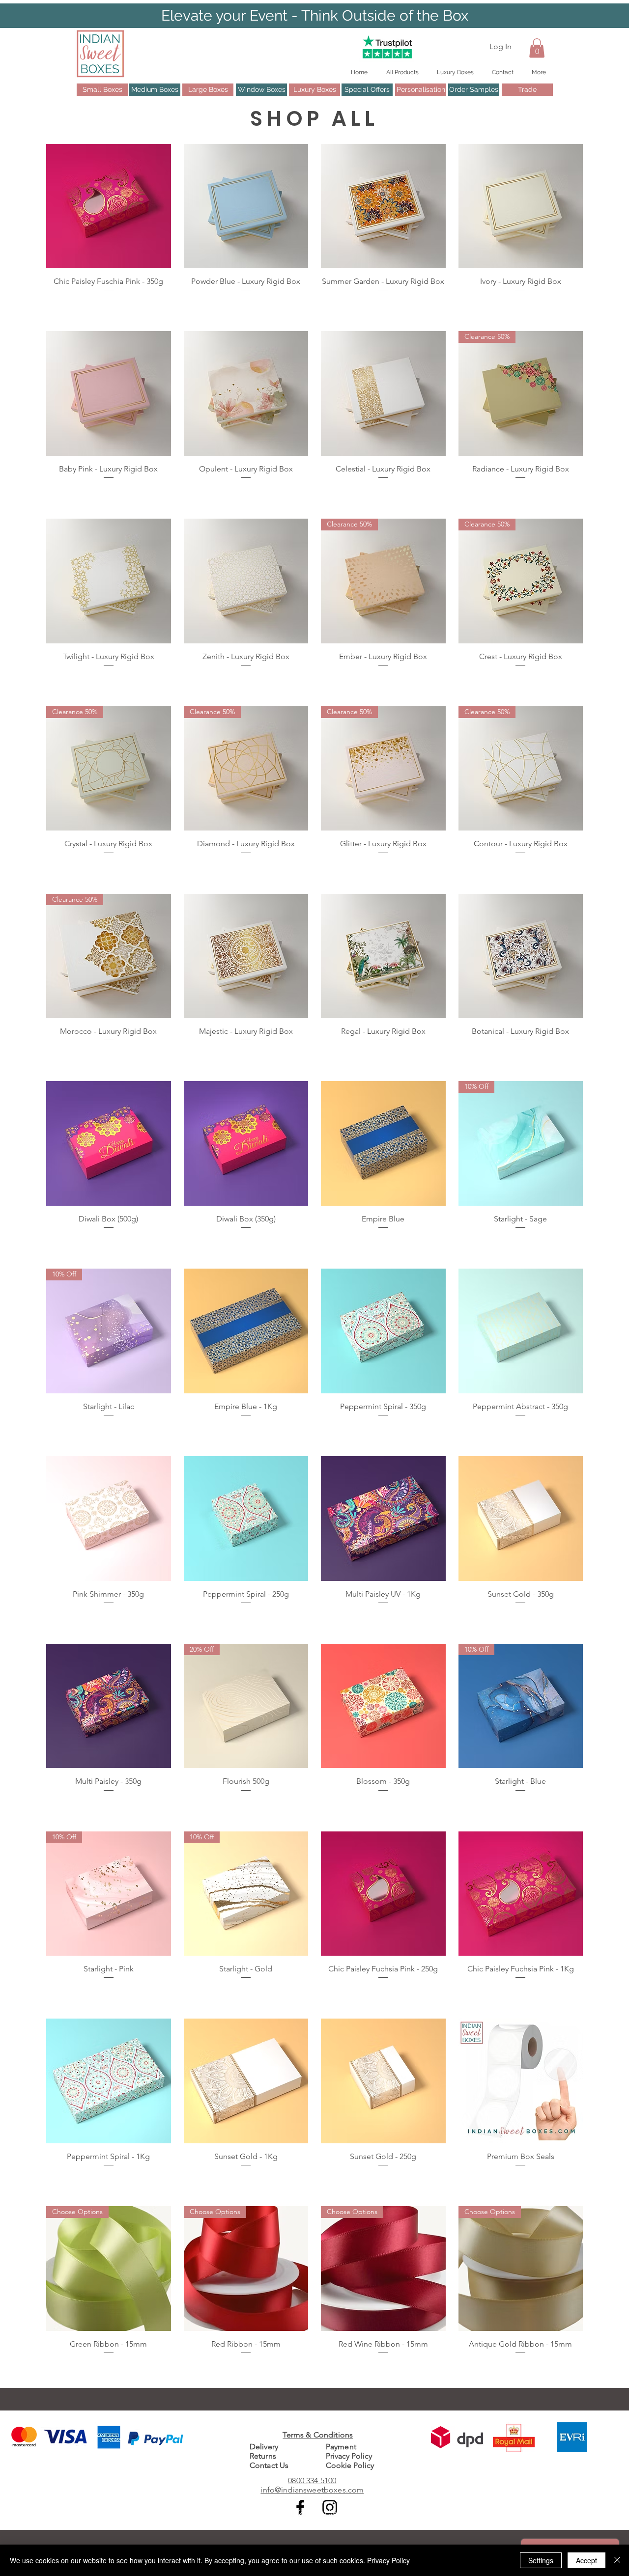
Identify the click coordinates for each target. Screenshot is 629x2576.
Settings (541, 2560)
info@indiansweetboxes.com (312, 2490)
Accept (586, 2560)
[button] (537, 48)
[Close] (617, 2560)
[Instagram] (330, 2507)
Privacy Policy (388, 2560)
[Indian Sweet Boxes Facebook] (300, 2507)
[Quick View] (109, 206)
